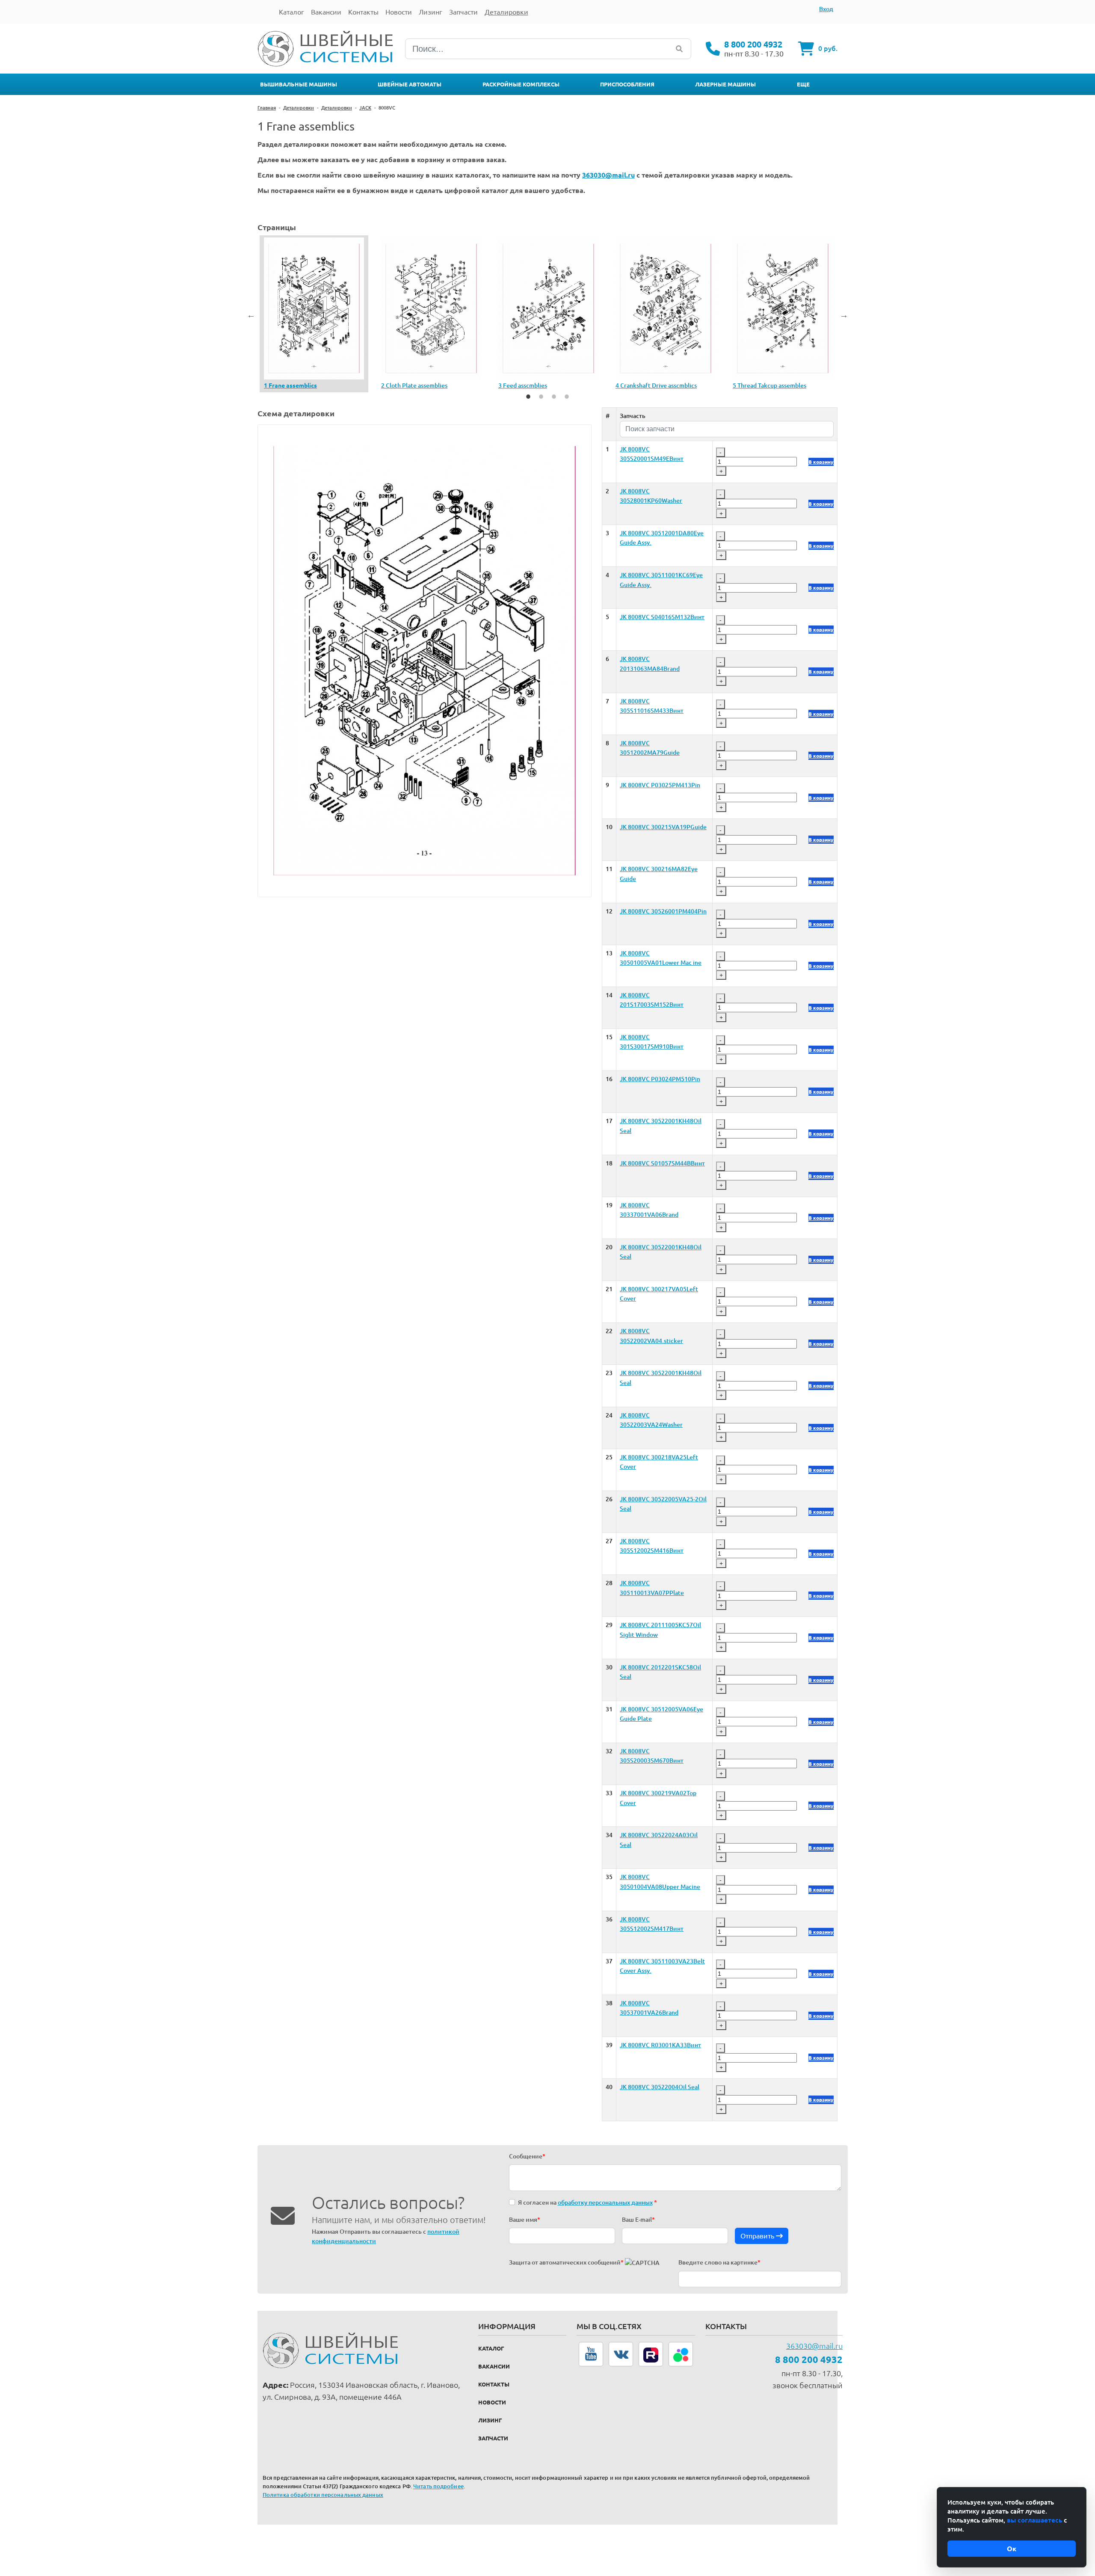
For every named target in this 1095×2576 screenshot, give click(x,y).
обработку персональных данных (605, 2202)
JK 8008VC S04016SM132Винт (662, 617)
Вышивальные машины (299, 84)
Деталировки (299, 108)
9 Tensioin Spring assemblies (654, 385)
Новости (492, 2402)
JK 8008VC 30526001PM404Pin (663, 911)
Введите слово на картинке (719, 2262)
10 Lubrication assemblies (768, 385)
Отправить (758, 2236)
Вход (826, 9)
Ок (1012, 2549)
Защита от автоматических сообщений (566, 2262)
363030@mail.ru (814, 2346)
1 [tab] (528, 397)
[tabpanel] (314, 314)
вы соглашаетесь (1034, 2520)
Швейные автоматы (410, 84)
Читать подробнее (438, 2486)
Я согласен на (587, 2202)
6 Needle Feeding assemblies (303, 385)
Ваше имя (525, 2220)
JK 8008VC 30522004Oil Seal (660, 2087)
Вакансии (494, 2366)
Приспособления (627, 84)
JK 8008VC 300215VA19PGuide (663, 827)
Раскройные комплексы (521, 84)
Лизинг (490, 2420)
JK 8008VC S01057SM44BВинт (662, 1163)
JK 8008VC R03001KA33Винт (660, 2045)
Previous (251, 315)
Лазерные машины (725, 84)
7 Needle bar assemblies (414, 385)
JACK (365, 108)
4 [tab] (567, 397)
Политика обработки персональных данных (323, 2495)
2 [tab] (541, 397)
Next (844, 315)
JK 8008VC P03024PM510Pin (660, 1079)
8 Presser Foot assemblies (534, 385)
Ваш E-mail (638, 2220)
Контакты (494, 2384)
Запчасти (493, 2438)
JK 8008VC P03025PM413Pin (660, 785)
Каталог (491, 2348)
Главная (267, 108)
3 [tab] (554, 397)
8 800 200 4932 (753, 44)
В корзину (821, 462)
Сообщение (527, 2156)
